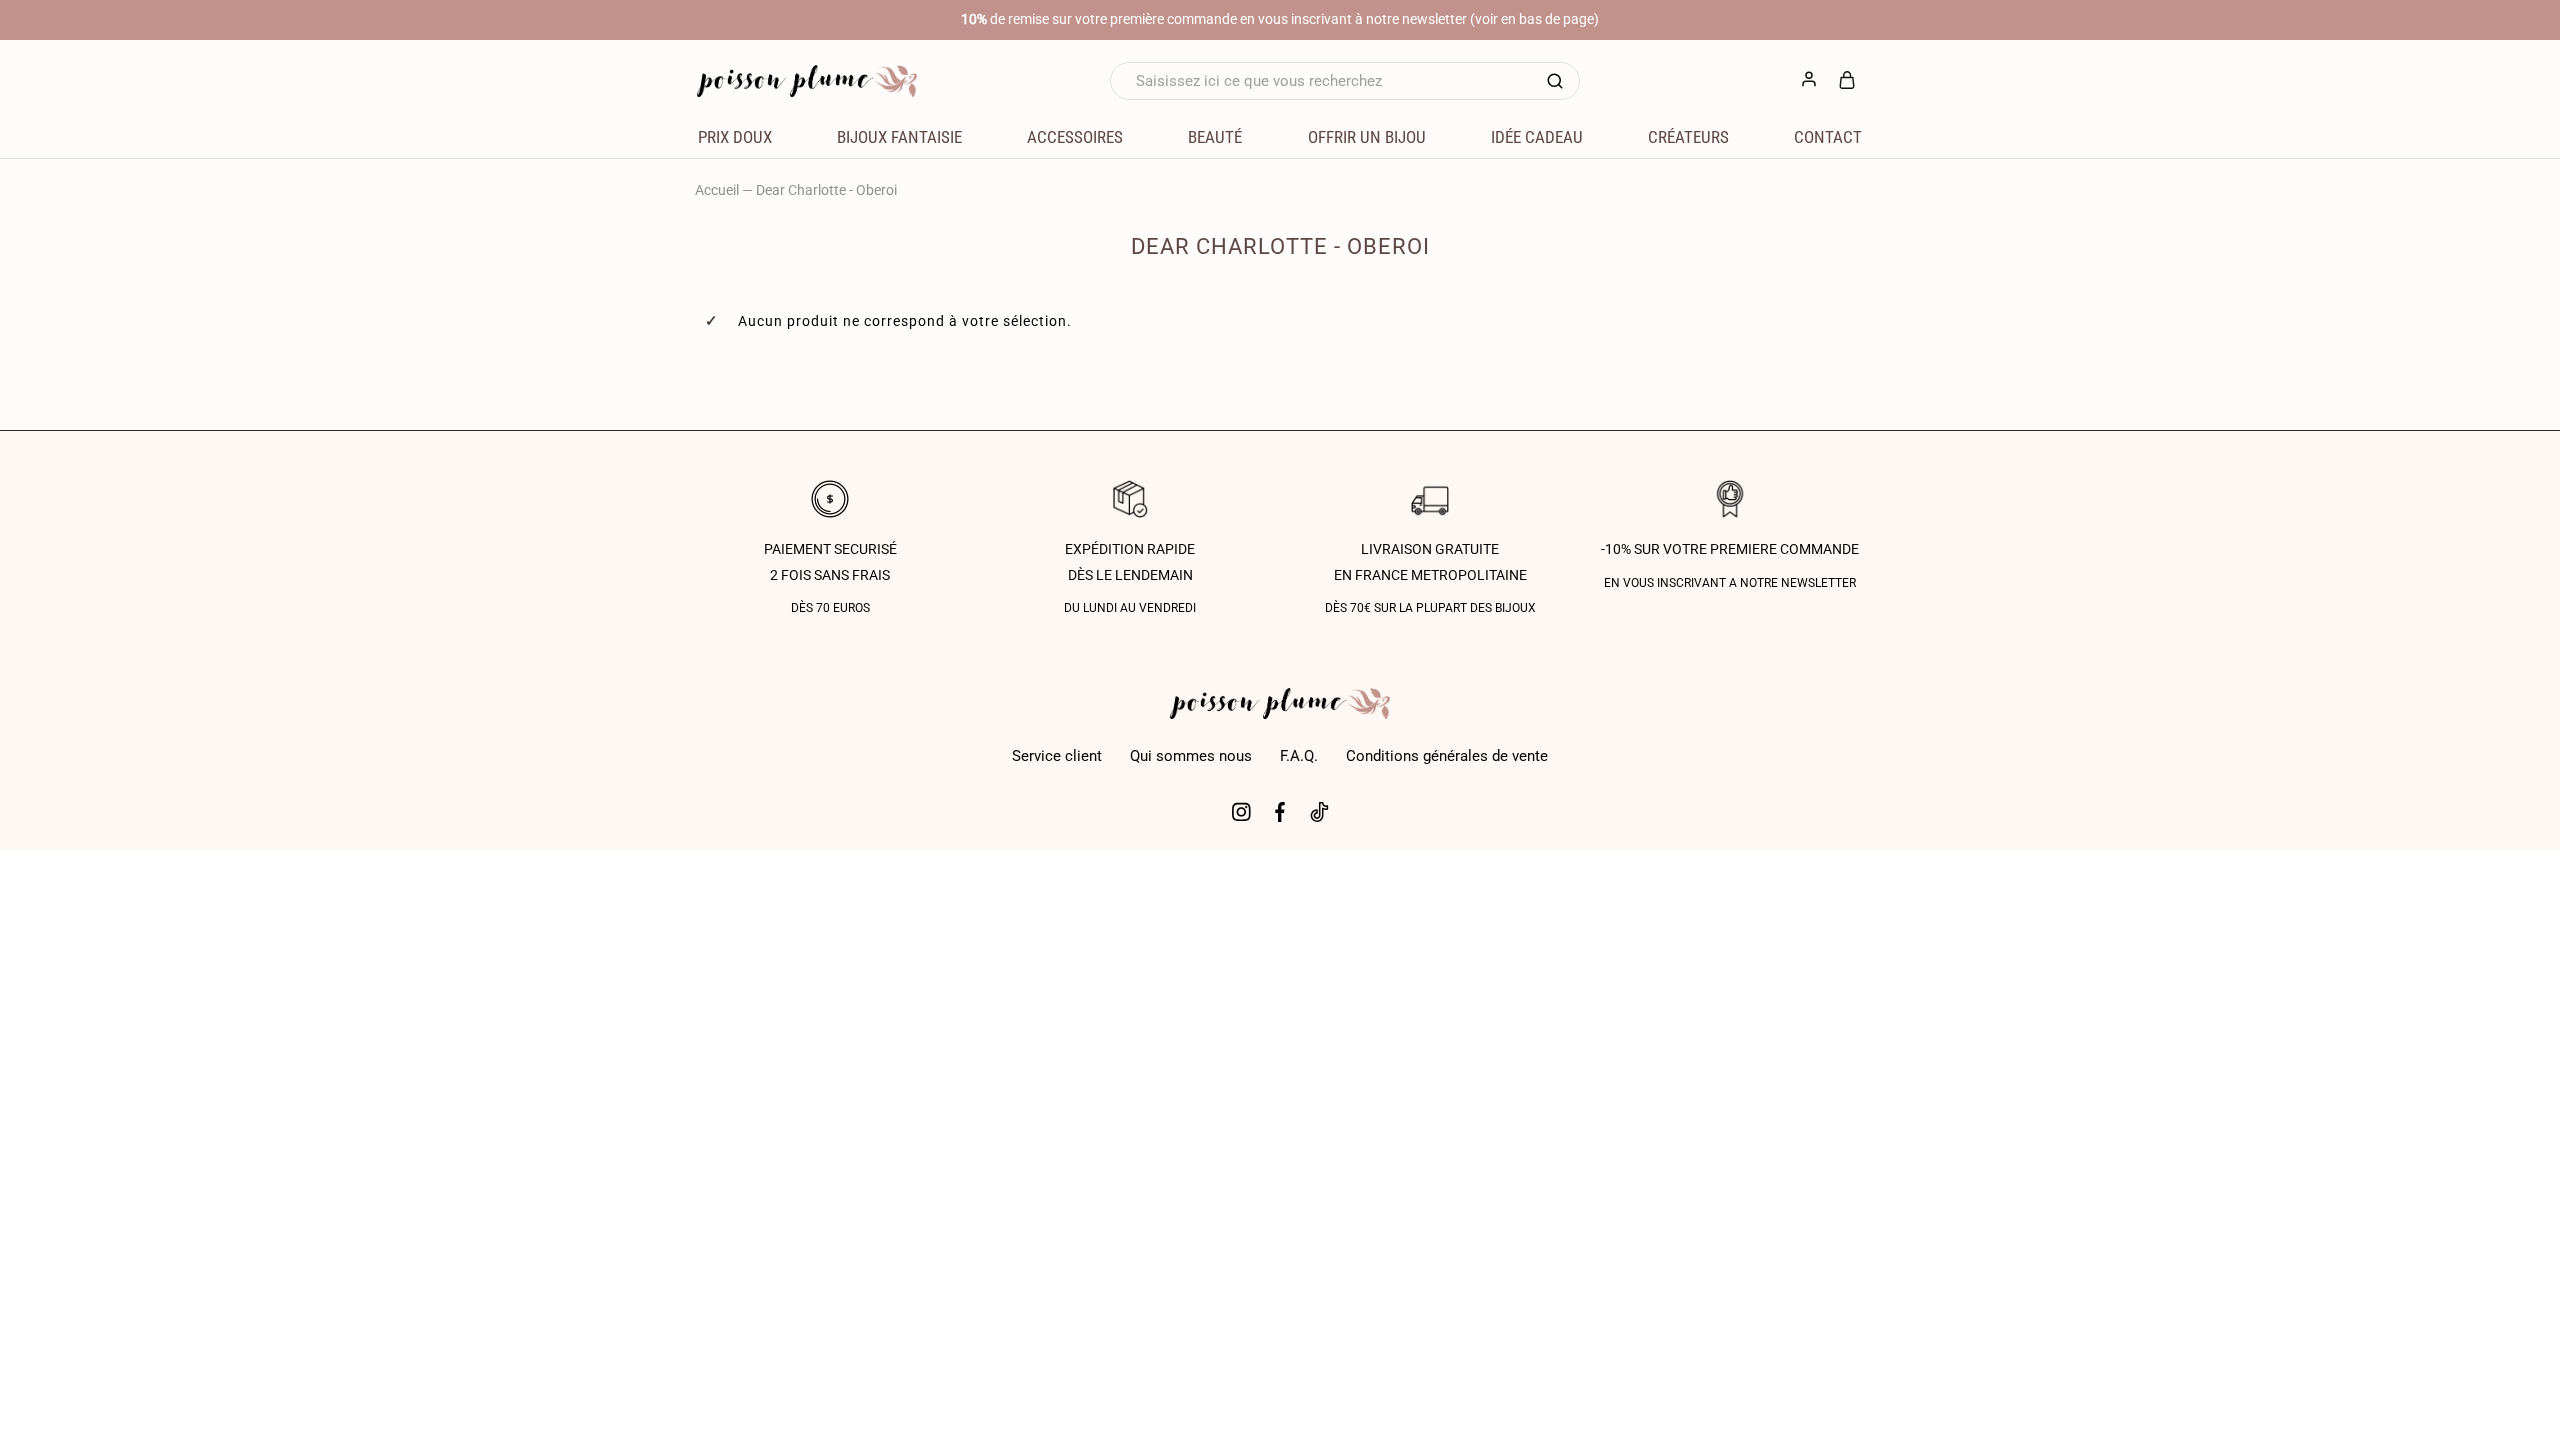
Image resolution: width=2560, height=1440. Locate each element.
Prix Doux (735, 137)
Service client (1057, 756)
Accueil (717, 190)
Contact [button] (1828, 137)
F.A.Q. (1299, 756)
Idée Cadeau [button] (1537, 137)
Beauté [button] (1215, 137)
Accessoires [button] (1075, 137)
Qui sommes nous (1191, 756)
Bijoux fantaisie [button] (899, 137)
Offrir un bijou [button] (1367, 137)
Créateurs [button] (1688, 137)
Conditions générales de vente (1447, 756)
